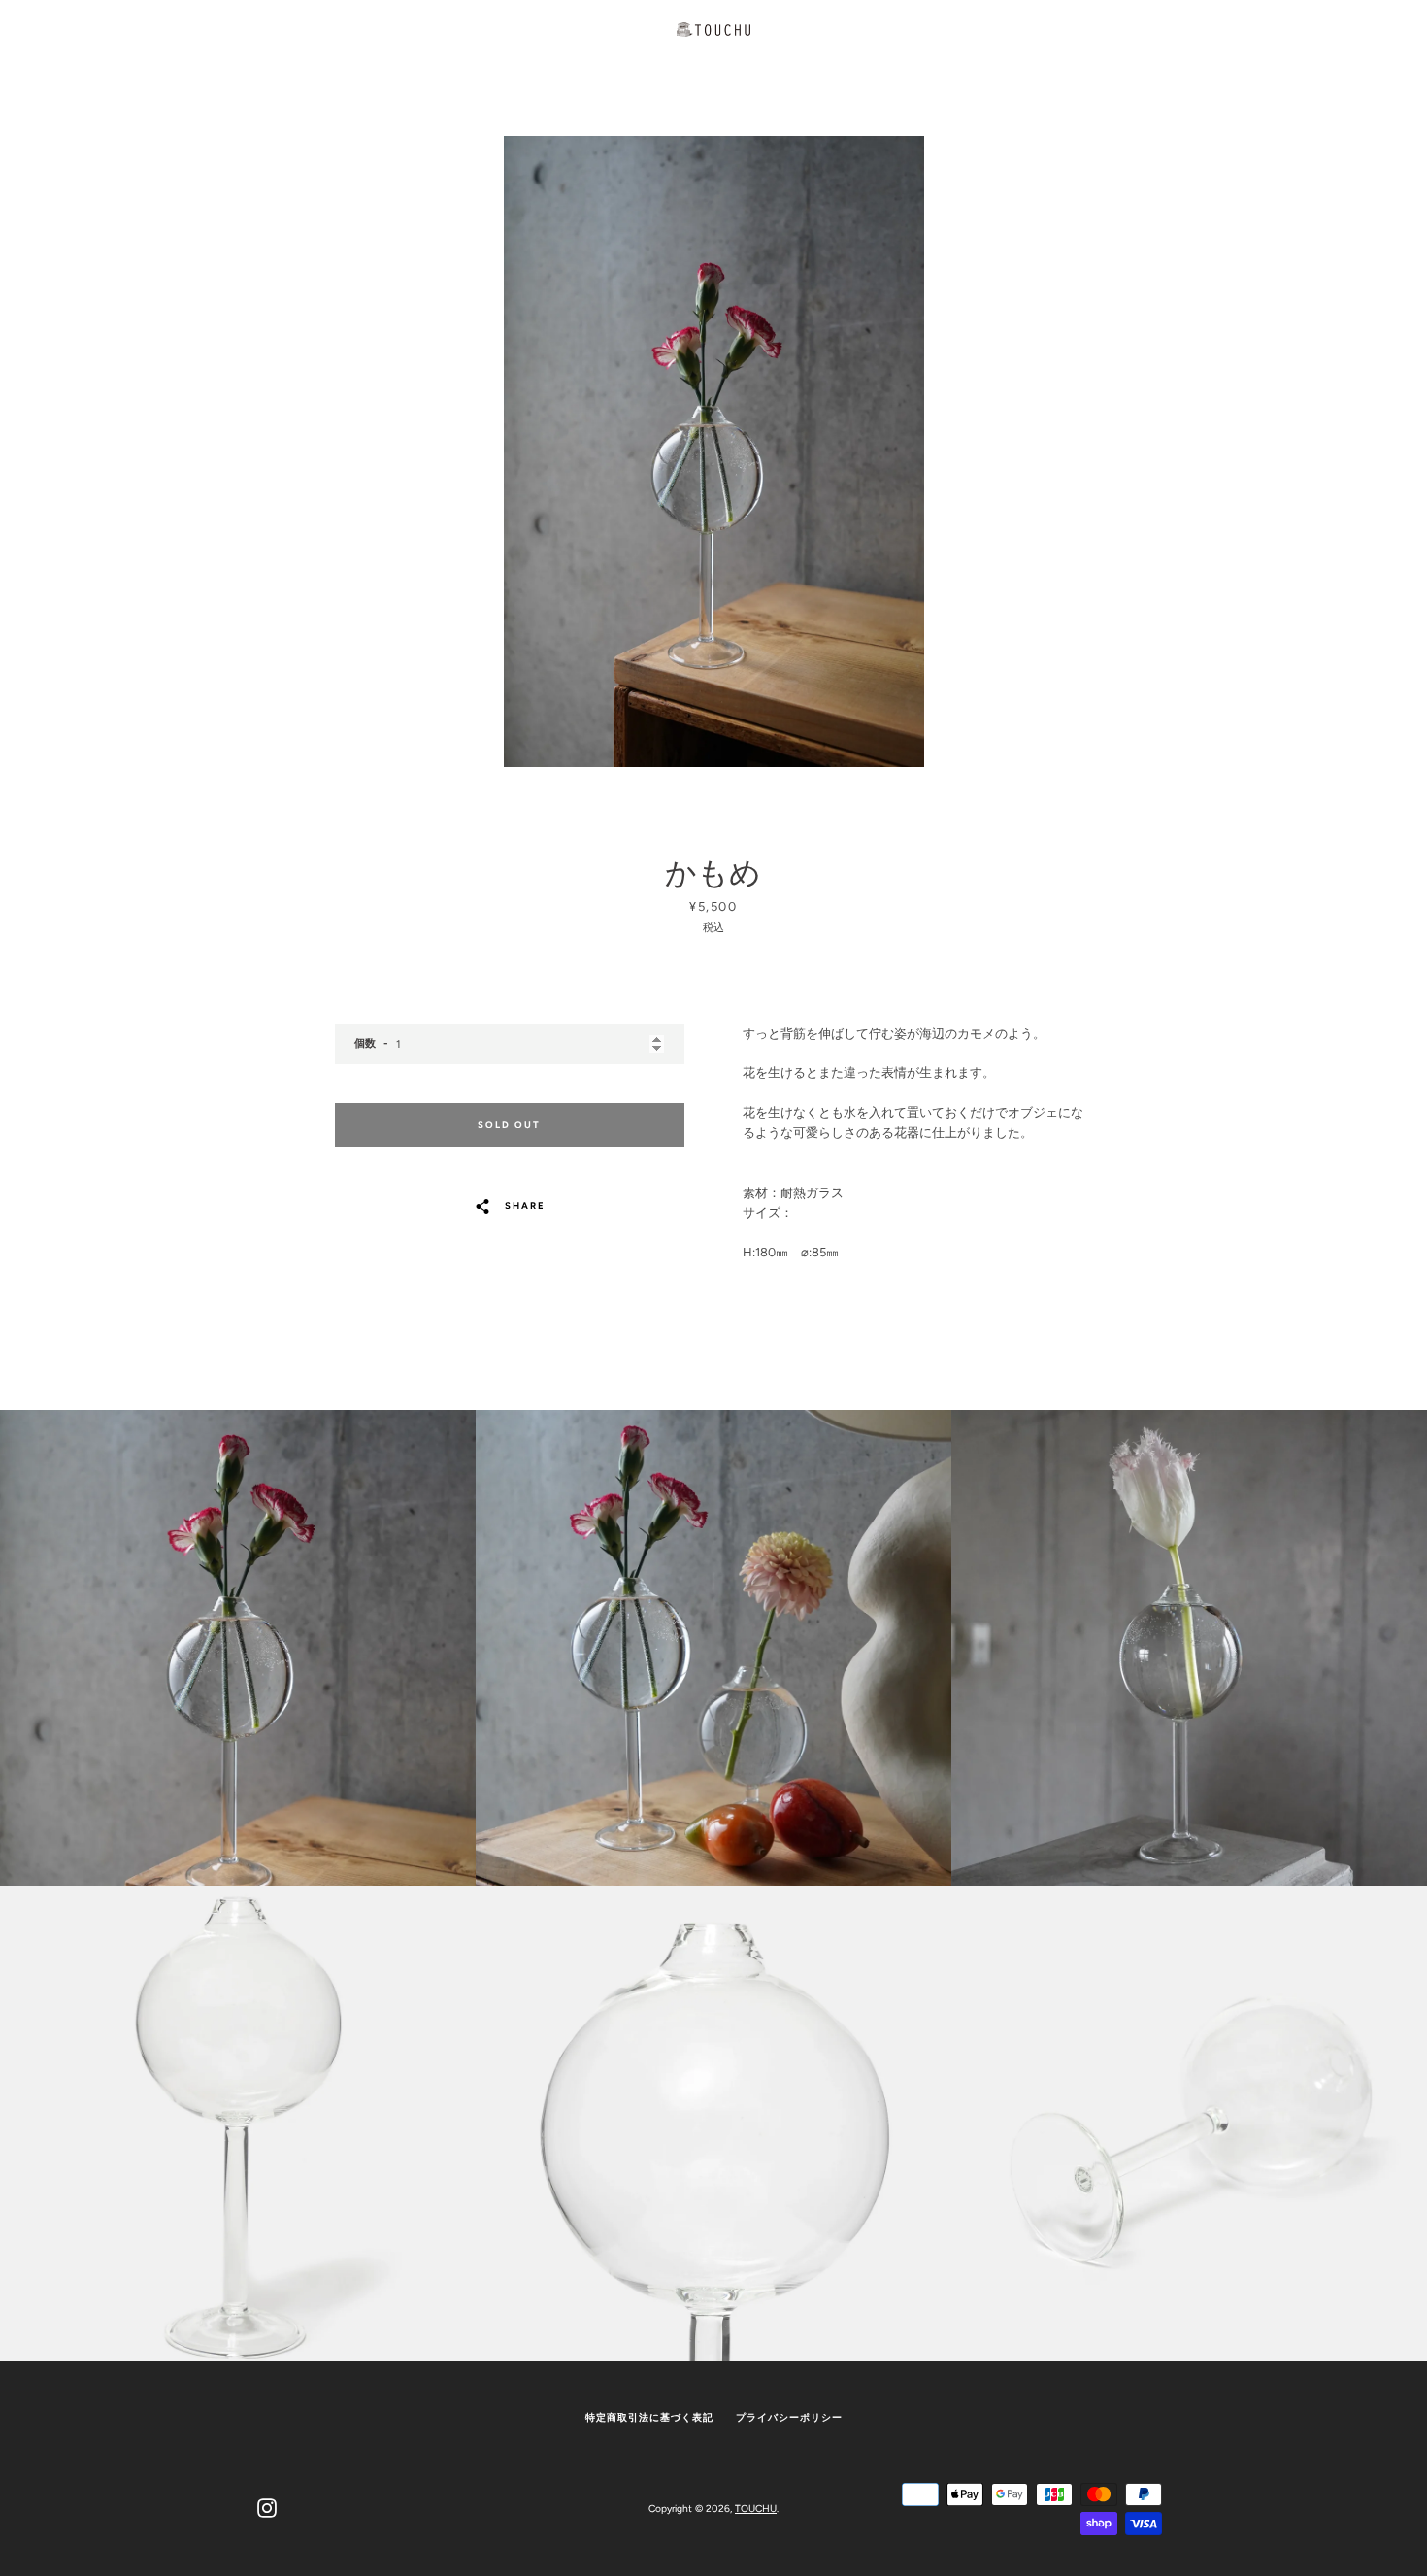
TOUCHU (756, 2509)
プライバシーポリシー (789, 2417)
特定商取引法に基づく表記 (649, 2417)
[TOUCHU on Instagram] (267, 2508)
